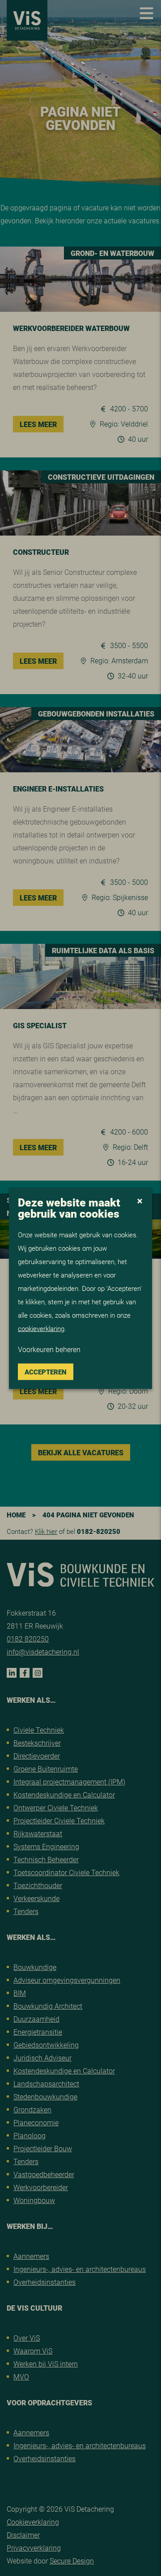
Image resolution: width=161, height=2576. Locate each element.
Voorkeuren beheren (49, 1349)
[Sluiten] (140, 1202)
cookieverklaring (41, 1328)
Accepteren (46, 1371)
